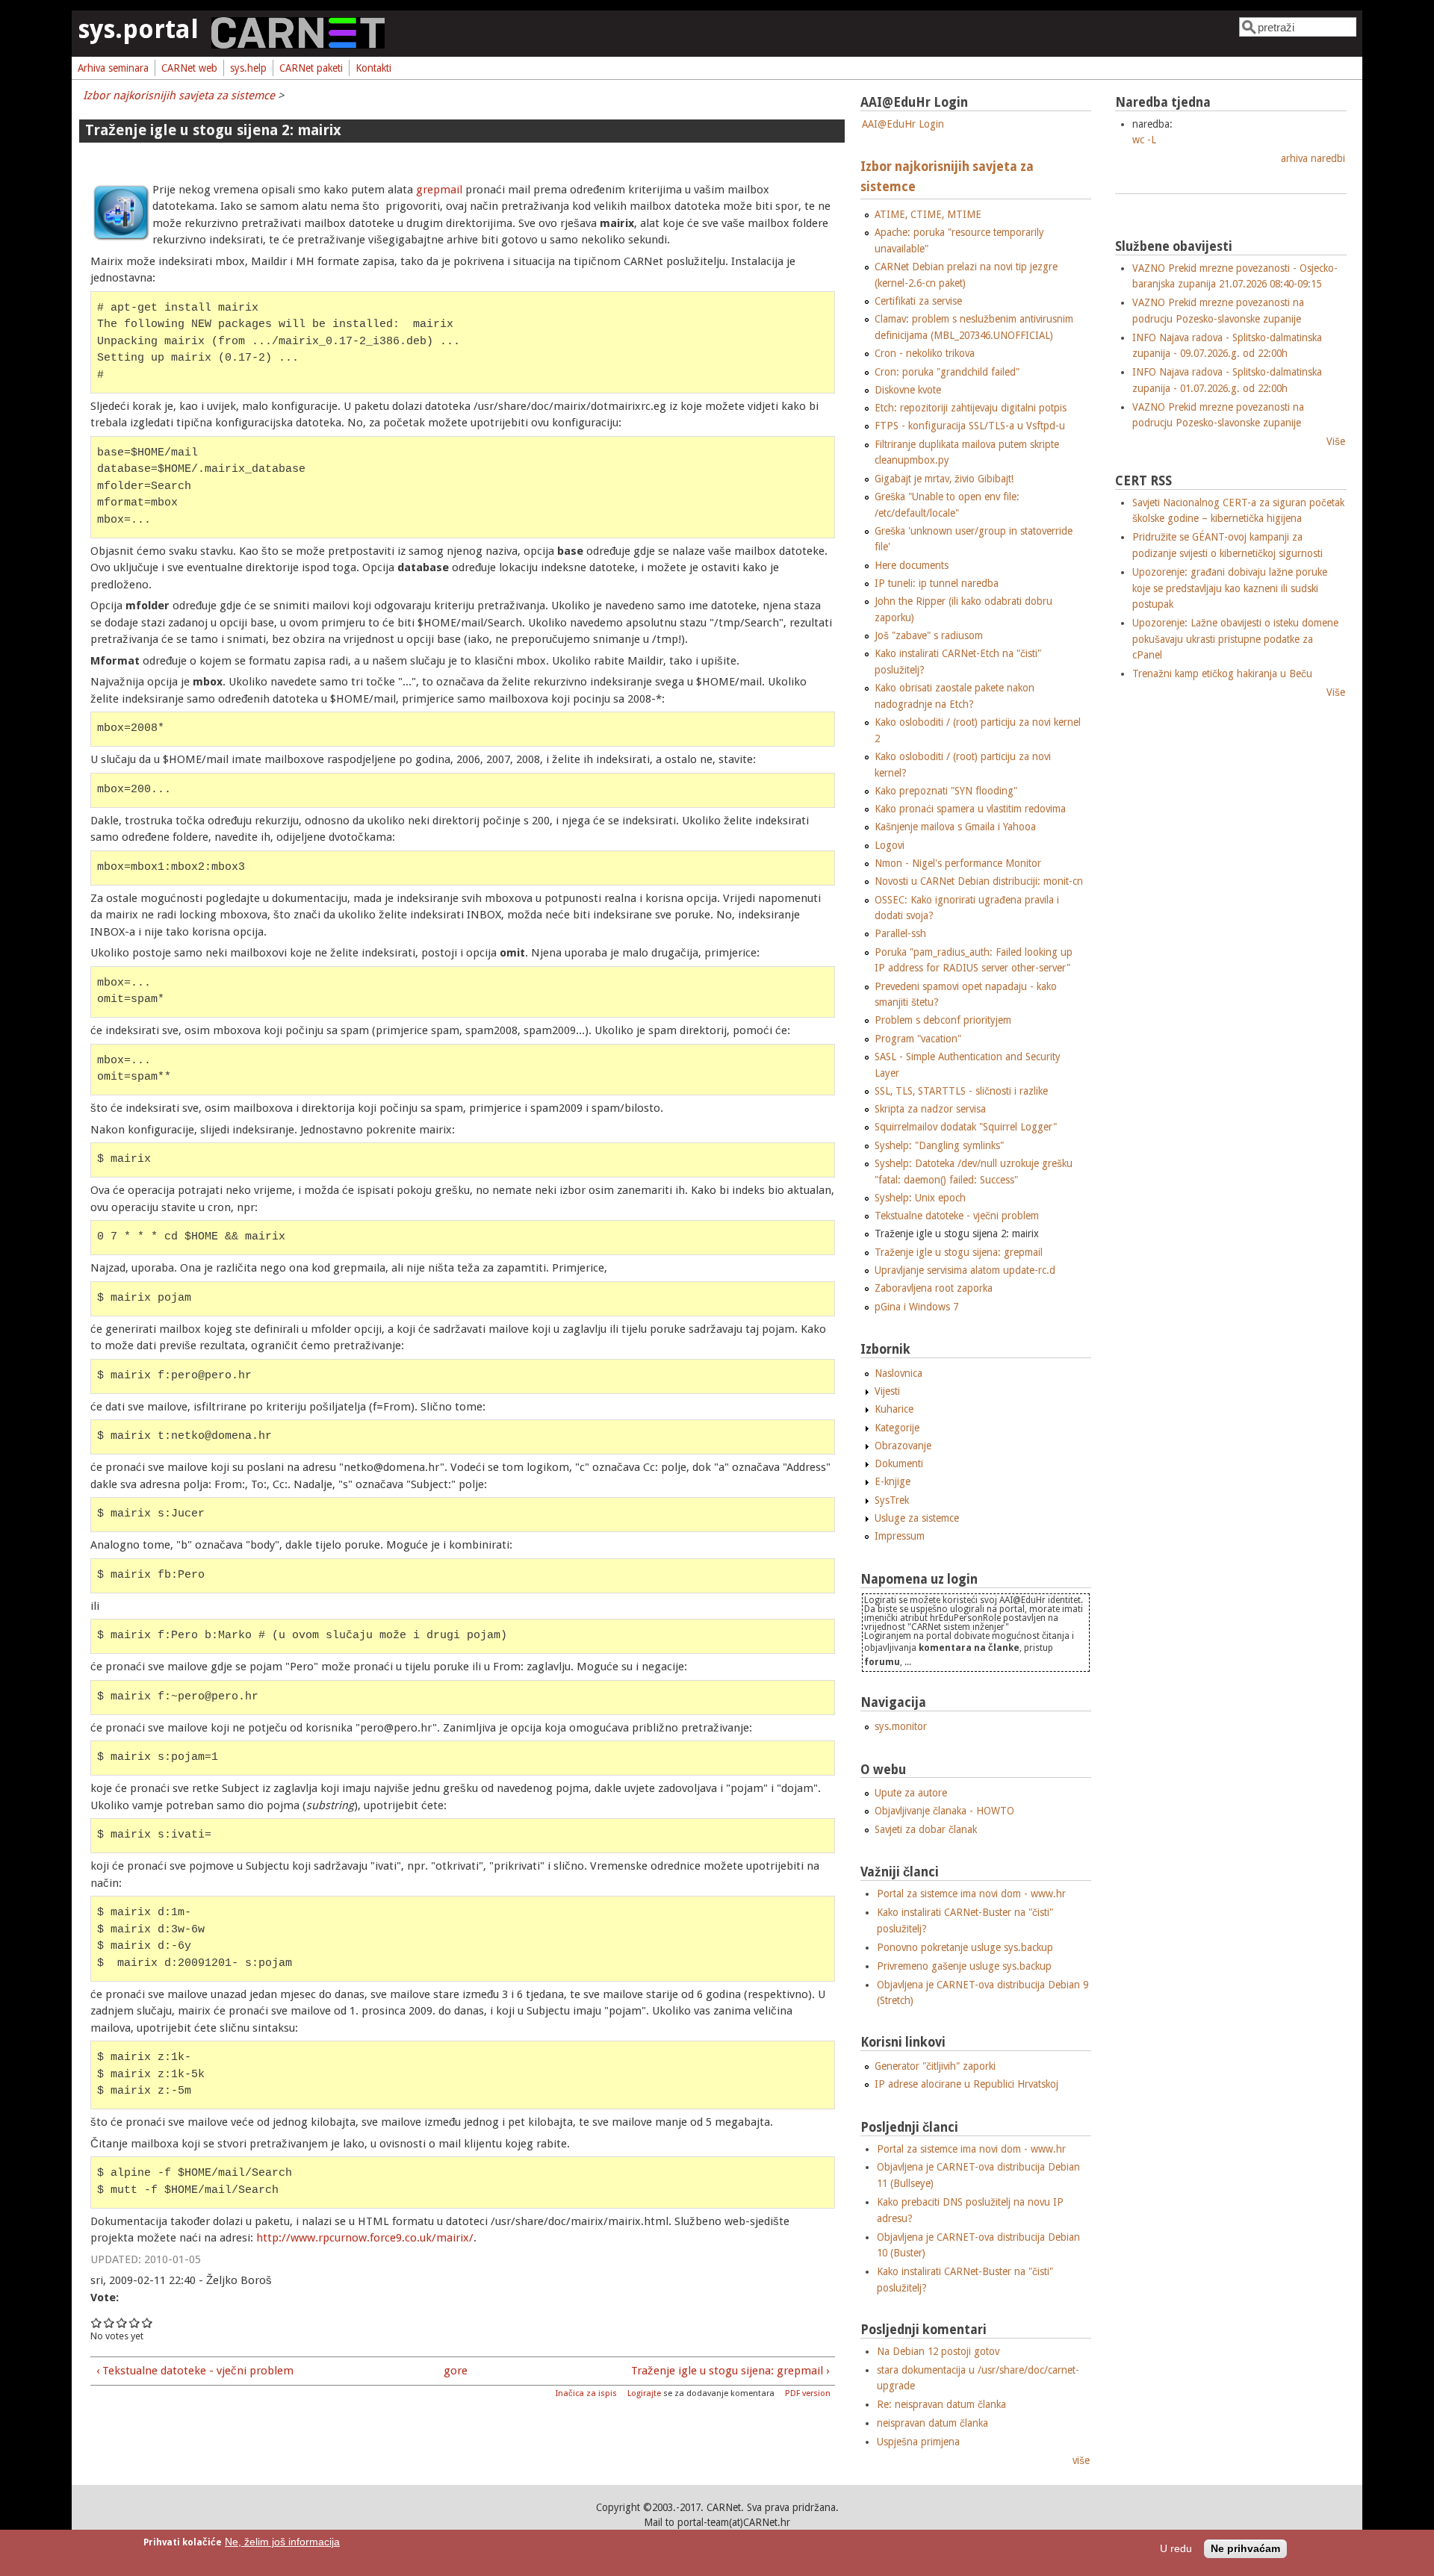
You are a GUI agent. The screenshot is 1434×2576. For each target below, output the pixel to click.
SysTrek (892, 1500)
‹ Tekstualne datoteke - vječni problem (195, 2371)
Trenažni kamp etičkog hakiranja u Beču (1222, 673)
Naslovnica (898, 1373)
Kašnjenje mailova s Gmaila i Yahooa (955, 827)
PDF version (808, 2393)
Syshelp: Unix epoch (920, 1198)
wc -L (1144, 140)
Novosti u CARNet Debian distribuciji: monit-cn (979, 881)
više (1081, 2460)
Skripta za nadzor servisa (930, 1109)
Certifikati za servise (918, 301)
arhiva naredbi (1313, 158)
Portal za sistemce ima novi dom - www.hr (971, 1894)
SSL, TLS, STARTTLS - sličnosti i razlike (961, 1091)
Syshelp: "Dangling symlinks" (939, 1145)
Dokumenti (899, 1463)
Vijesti (887, 1391)
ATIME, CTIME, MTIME (928, 214)
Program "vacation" (918, 1039)
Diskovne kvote (908, 390)
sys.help (248, 68)
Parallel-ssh (900, 933)
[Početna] (298, 45)
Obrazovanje (903, 1446)
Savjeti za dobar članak (926, 1829)
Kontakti (373, 68)
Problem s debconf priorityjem (943, 1020)
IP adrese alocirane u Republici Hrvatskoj (966, 2084)
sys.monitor (901, 1726)
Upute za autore (911, 1793)
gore (456, 2371)
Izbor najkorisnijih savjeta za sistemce (179, 96)
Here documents (912, 565)
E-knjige (893, 1481)
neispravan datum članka (932, 2423)
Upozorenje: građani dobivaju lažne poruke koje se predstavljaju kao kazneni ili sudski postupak (1230, 588)
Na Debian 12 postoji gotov (938, 2351)
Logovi (890, 845)
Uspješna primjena (918, 2442)
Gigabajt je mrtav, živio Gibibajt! (944, 479)
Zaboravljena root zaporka (934, 1288)
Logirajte (644, 2393)
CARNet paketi (311, 68)
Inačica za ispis (586, 2393)
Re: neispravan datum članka (941, 2404)
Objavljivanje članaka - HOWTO (944, 1811)
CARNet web (189, 68)
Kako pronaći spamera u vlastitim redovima (970, 809)
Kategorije (897, 1428)
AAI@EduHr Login (903, 124)
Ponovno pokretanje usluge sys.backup (965, 1947)
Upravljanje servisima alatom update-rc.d (965, 1270)
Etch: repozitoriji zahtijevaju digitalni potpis (971, 408)
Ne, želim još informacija (282, 2542)
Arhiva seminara (113, 68)
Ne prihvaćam (1245, 2549)
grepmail (441, 190)
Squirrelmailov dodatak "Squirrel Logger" (966, 1127)
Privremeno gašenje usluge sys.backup (964, 1966)
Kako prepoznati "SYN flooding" (946, 791)
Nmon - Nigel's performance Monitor (958, 863)
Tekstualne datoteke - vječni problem (957, 1216)
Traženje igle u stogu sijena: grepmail (959, 1252)
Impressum (900, 1536)
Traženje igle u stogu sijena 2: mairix (957, 1233)
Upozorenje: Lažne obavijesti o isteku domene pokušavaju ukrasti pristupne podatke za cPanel (1235, 639)
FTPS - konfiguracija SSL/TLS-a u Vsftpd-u (970, 426)
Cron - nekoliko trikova (925, 353)
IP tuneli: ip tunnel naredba (937, 583)
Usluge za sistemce (917, 1518)
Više (1336, 441)
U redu (1176, 2549)
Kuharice (894, 1409)
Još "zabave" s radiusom (929, 635)
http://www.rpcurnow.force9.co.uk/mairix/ (365, 2238)
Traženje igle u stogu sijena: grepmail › (730, 2371)
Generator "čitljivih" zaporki (935, 2066)
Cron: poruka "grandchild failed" (947, 372)
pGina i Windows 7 (916, 1307)
